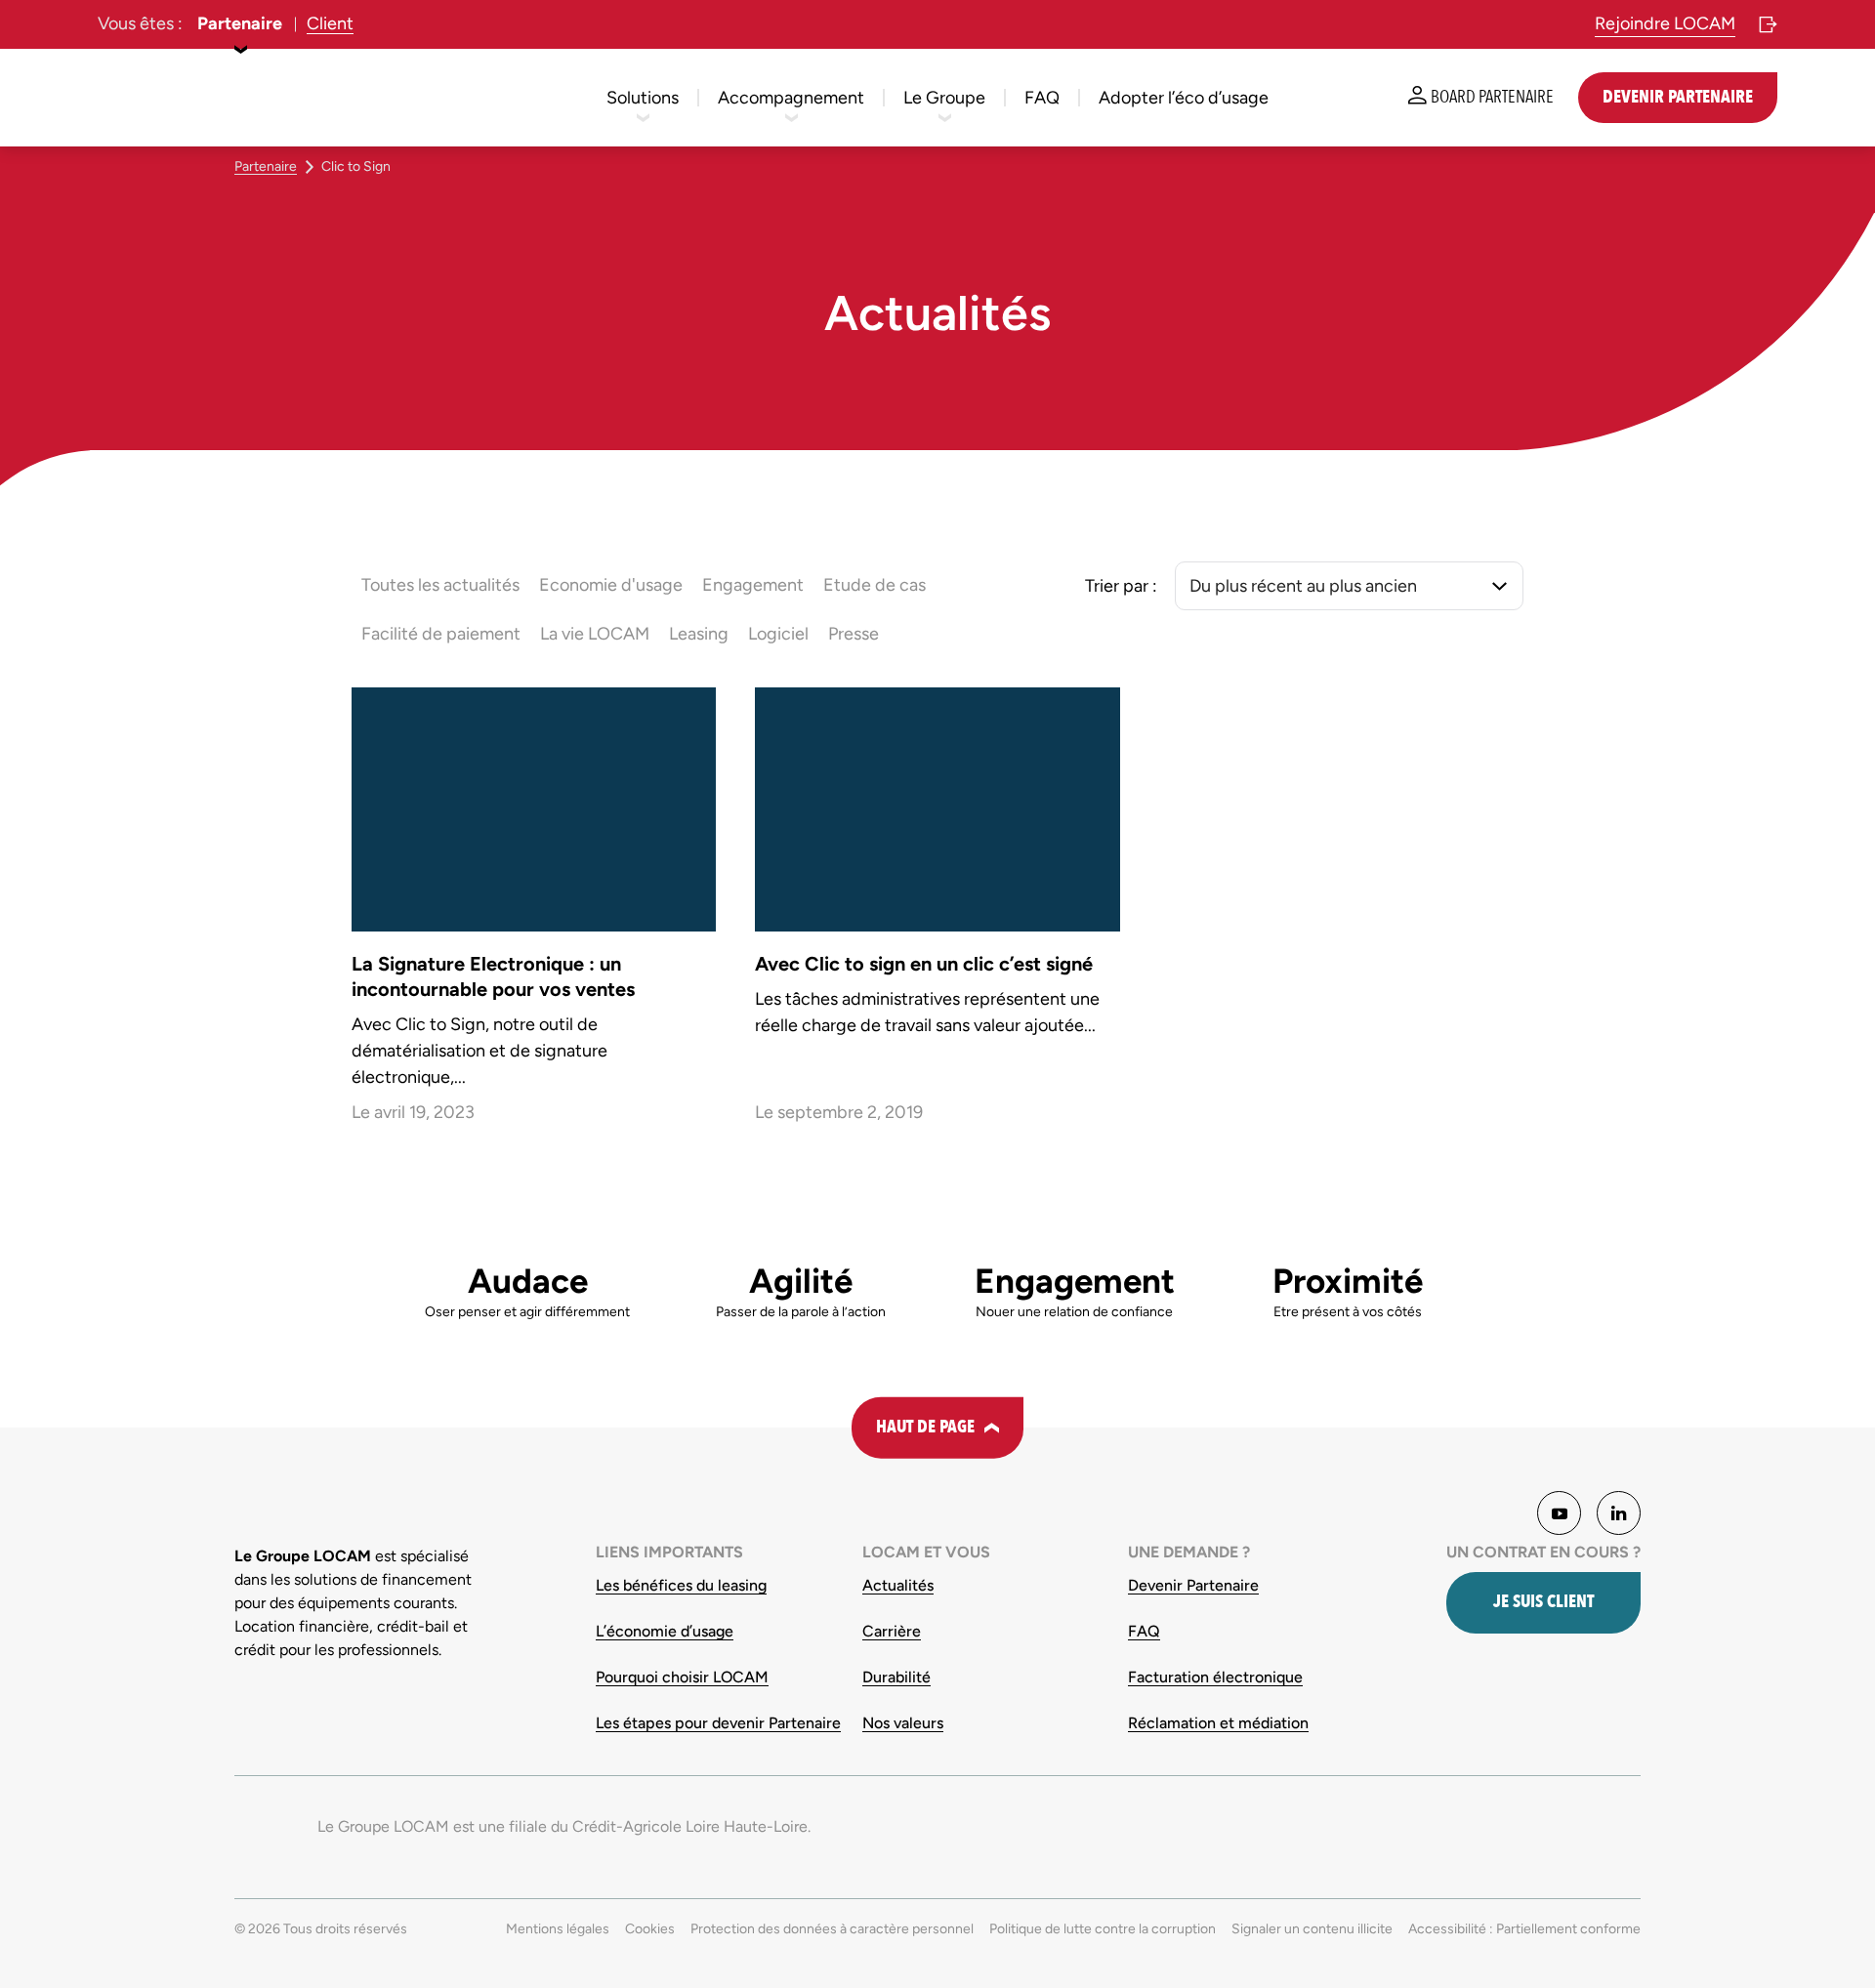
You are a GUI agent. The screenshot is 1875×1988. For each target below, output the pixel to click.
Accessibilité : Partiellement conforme (1524, 1929)
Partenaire (240, 23)
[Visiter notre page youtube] (1559, 1513)
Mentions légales (558, 1929)
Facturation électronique (1215, 1677)
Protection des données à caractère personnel (832, 1929)
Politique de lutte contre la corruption (1103, 1929)
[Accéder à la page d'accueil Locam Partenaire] (166, 98)
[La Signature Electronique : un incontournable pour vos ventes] (534, 911)
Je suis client (1543, 1602)
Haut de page (925, 1427)
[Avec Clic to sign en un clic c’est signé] (937, 911)
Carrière (892, 1631)
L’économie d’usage (665, 1631)
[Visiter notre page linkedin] (1619, 1513)
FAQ (1144, 1631)
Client (330, 23)
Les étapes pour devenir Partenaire (718, 1723)
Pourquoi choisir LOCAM (682, 1677)
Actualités (898, 1585)
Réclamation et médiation (1218, 1723)
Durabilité (896, 1677)
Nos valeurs (903, 1723)
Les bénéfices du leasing (681, 1585)
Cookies (650, 1929)
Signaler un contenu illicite (1312, 1929)
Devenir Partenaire (1193, 1585)
